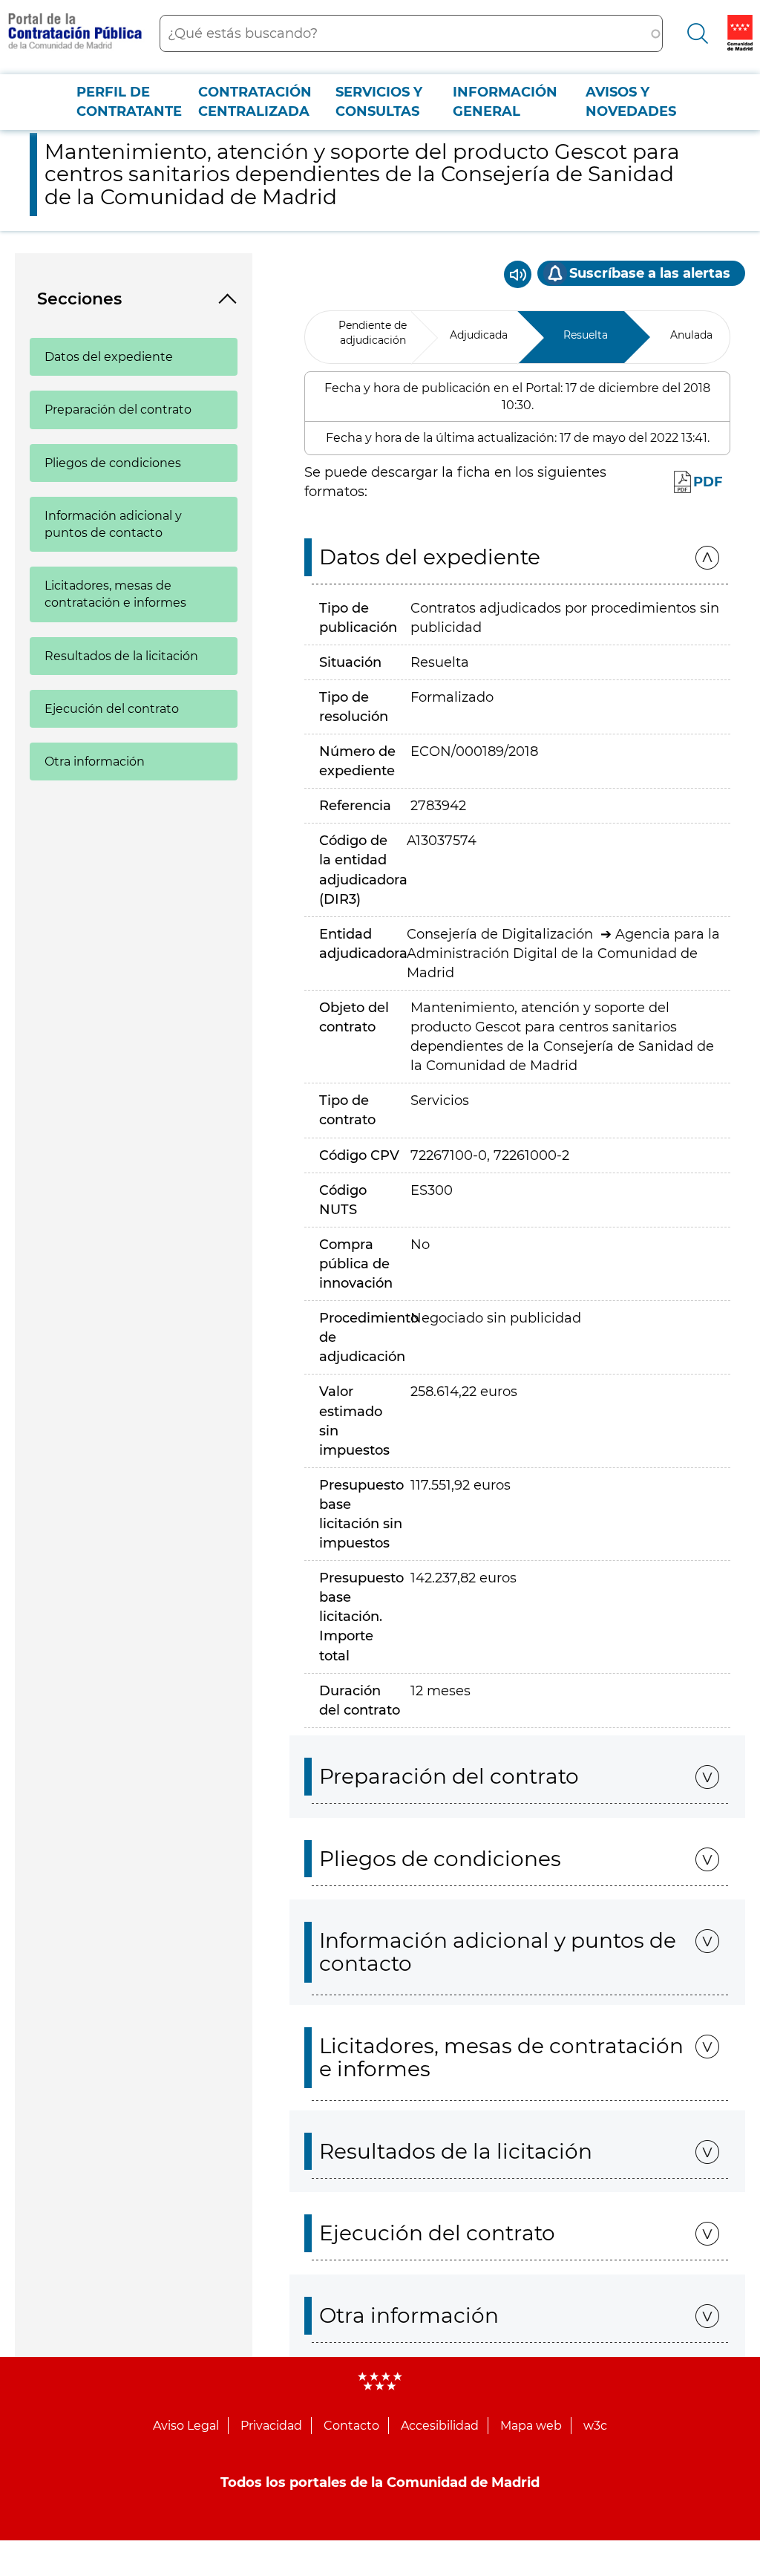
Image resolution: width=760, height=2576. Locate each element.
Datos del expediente (109, 357)
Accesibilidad (440, 2426)
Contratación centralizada (255, 102)
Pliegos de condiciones (113, 463)
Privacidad (271, 2426)
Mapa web (531, 2426)
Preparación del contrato (118, 410)
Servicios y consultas (379, 102)
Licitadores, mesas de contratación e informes (115, 594)
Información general (505, 102)
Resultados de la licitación (121, 656)
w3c (595, 2426)
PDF (708, 482)
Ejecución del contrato (112, 709)
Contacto (351, 2426)
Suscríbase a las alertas (650, 273)
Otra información (95, 762)
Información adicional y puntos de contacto (113, 524)
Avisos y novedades (631, 102)
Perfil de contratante (129, 102)
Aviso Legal (186, 2426)
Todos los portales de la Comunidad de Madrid (380, 2482)
